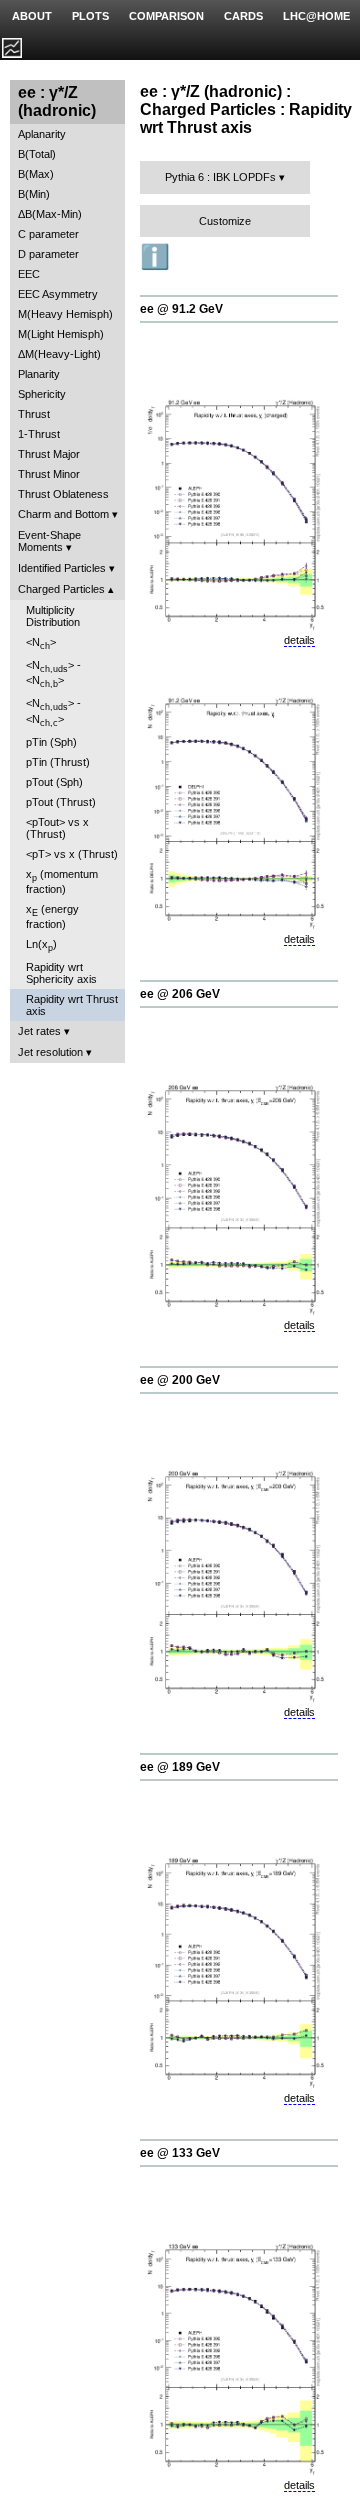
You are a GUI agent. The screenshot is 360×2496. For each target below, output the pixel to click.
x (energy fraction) (52, 916)
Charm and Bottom (63, 514)
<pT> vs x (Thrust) (72, 854)
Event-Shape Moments (49, 541)
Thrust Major (49, 454)
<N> (41, 643)
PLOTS (90, 16)
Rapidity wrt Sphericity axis (61, 973)
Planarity (39, 374)
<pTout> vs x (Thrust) (57, 828)
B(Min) (34, 194)
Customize (225, 221)
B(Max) (36, 174)
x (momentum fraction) (62, 881)
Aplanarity (42, 134)
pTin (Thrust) (58, 762)
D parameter (48, 254)
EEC (29, 274)
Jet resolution (50, 1052)
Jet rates (39, 1031)
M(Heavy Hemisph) (65, 314)
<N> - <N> (53, 674)
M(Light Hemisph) (61, 334)
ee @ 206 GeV (180, 994)
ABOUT (32, 16)
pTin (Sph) (51, 742)
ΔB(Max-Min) (50, 214)
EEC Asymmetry (58, 294)
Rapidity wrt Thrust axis (72, 1005)
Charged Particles (61, 589)
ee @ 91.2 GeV (181, 309)
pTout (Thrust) (61, 802)
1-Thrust (39, 434)
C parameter (48, 234)
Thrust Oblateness (63, 494)
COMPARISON (166, 16)
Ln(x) (41, 945)
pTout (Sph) (54, 782)
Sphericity (42, 394)
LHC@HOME (316, 16)
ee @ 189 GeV (180, 1767)
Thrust (34, 414)
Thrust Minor (49, 474)
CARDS (243, 16)
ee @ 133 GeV (180, 2153)
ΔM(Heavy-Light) (59, 354)
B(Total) (37, 154)
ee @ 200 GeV (180, 1380)
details (299, 640)
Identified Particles (62, 568)
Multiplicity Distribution (53, 616)
